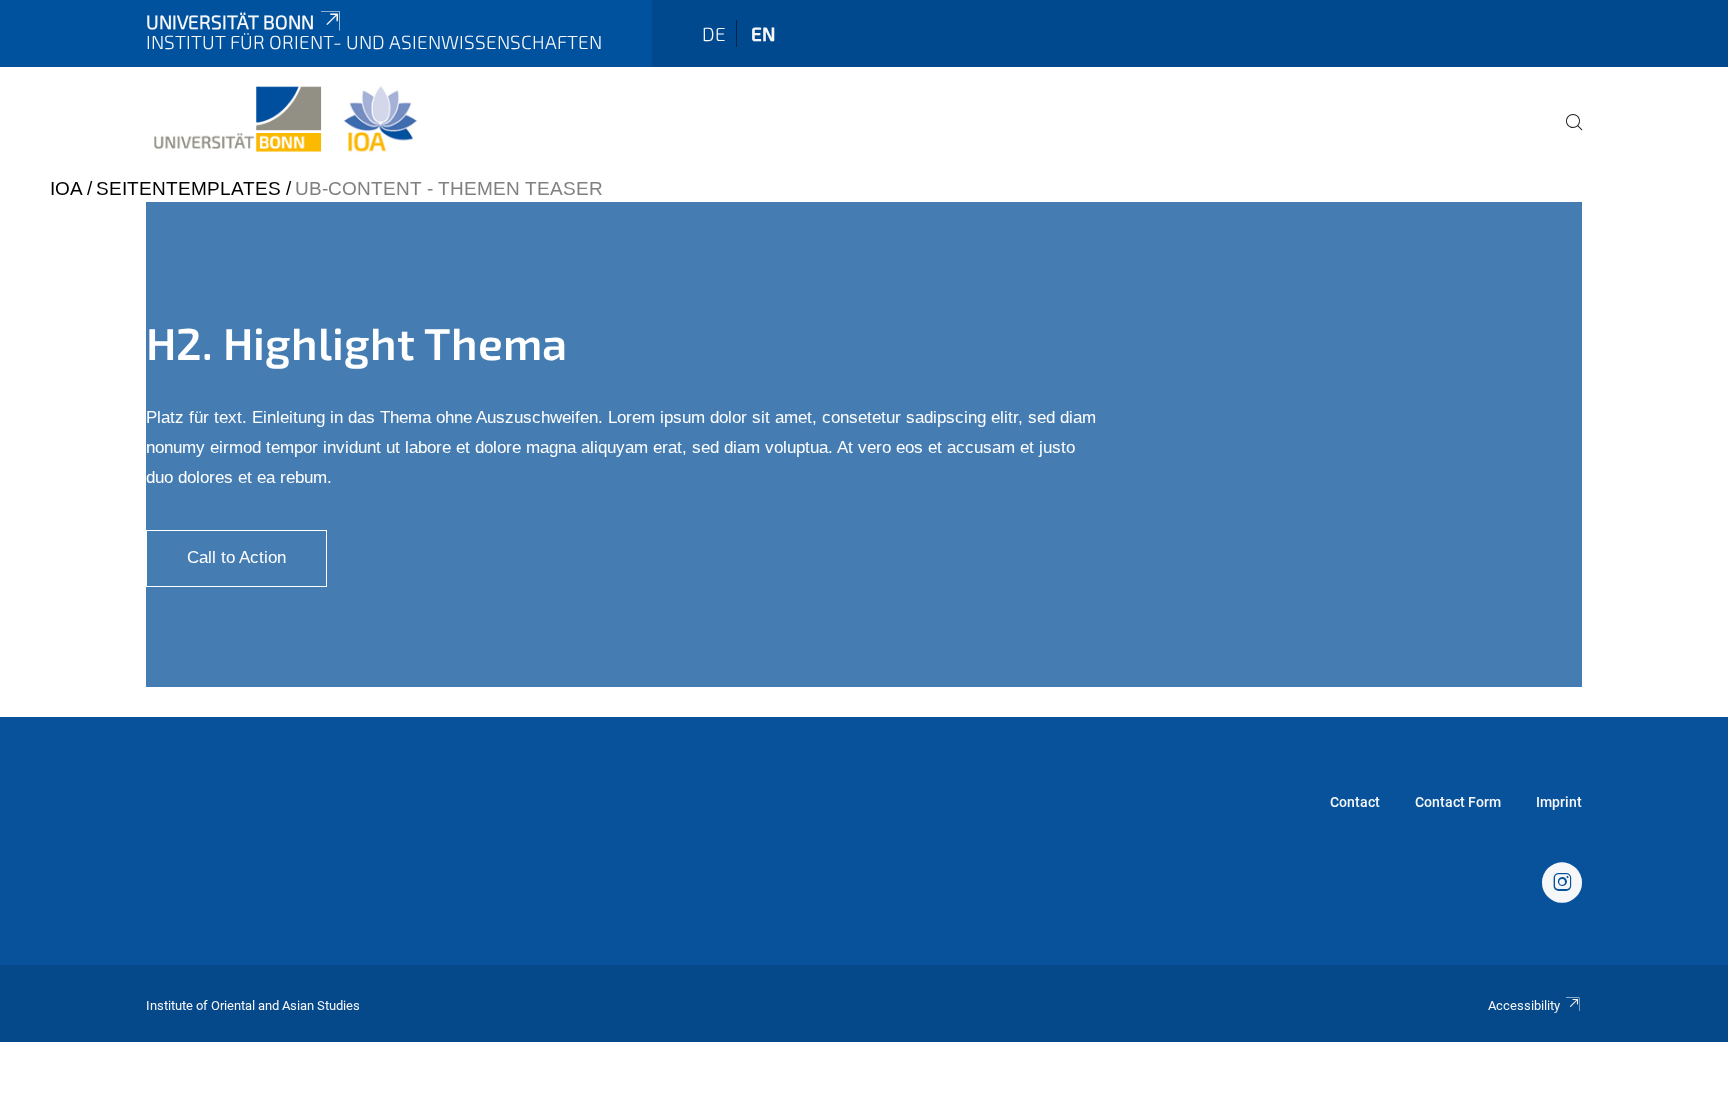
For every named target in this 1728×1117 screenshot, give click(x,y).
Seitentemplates (188, 188)
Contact (1355, 802)
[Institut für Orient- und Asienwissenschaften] (284, 120)
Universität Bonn (230, 21)
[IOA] (1562, 885)
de (714, 33)
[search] (1566, 136)
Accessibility (1524, 1005)
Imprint (1559, 802)
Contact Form (1458, 802)
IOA (66, 188)
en (763, 33)
